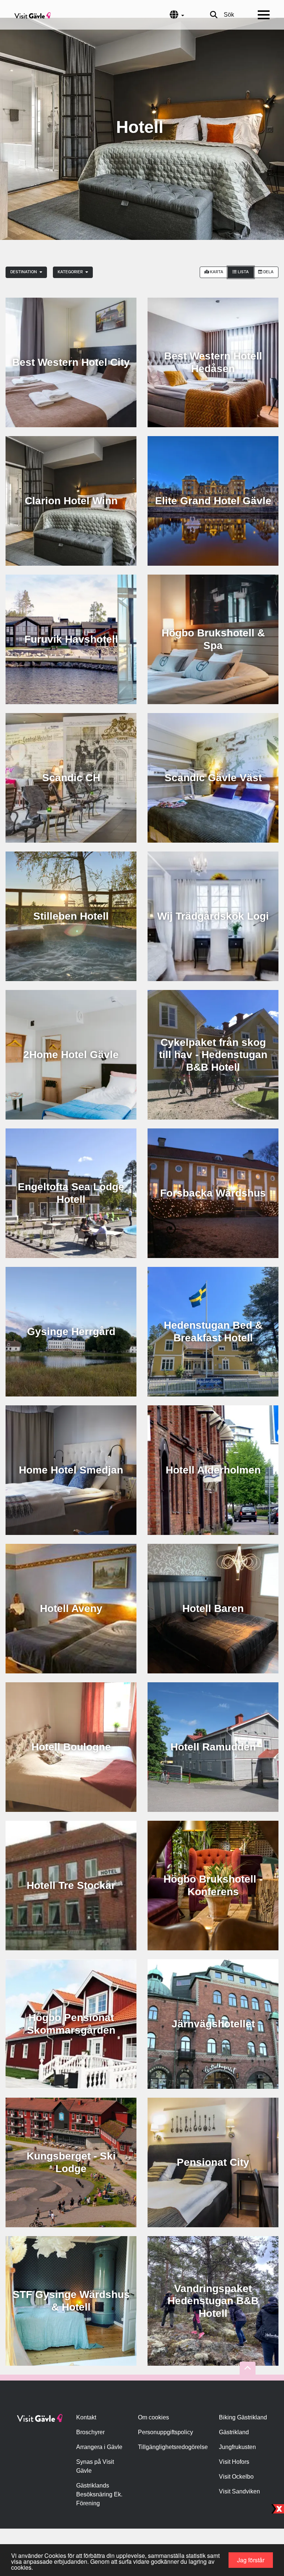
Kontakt (86, 2417)
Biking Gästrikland (243, 2417)
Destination (24, 272)
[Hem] (33, 15)
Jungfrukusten (237, 2447)
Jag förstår (251, 2560)
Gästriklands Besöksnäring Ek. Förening (99, 2494)
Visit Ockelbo (236, 2477)
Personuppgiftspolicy (165, 2432)
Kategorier (71, 272)
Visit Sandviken (239, 2491)
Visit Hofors (234, 2462)
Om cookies (153, 2417)
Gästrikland (234, 2432)
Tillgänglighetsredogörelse (173, 2447)
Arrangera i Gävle (99, 2447)
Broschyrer (90, 2432)
